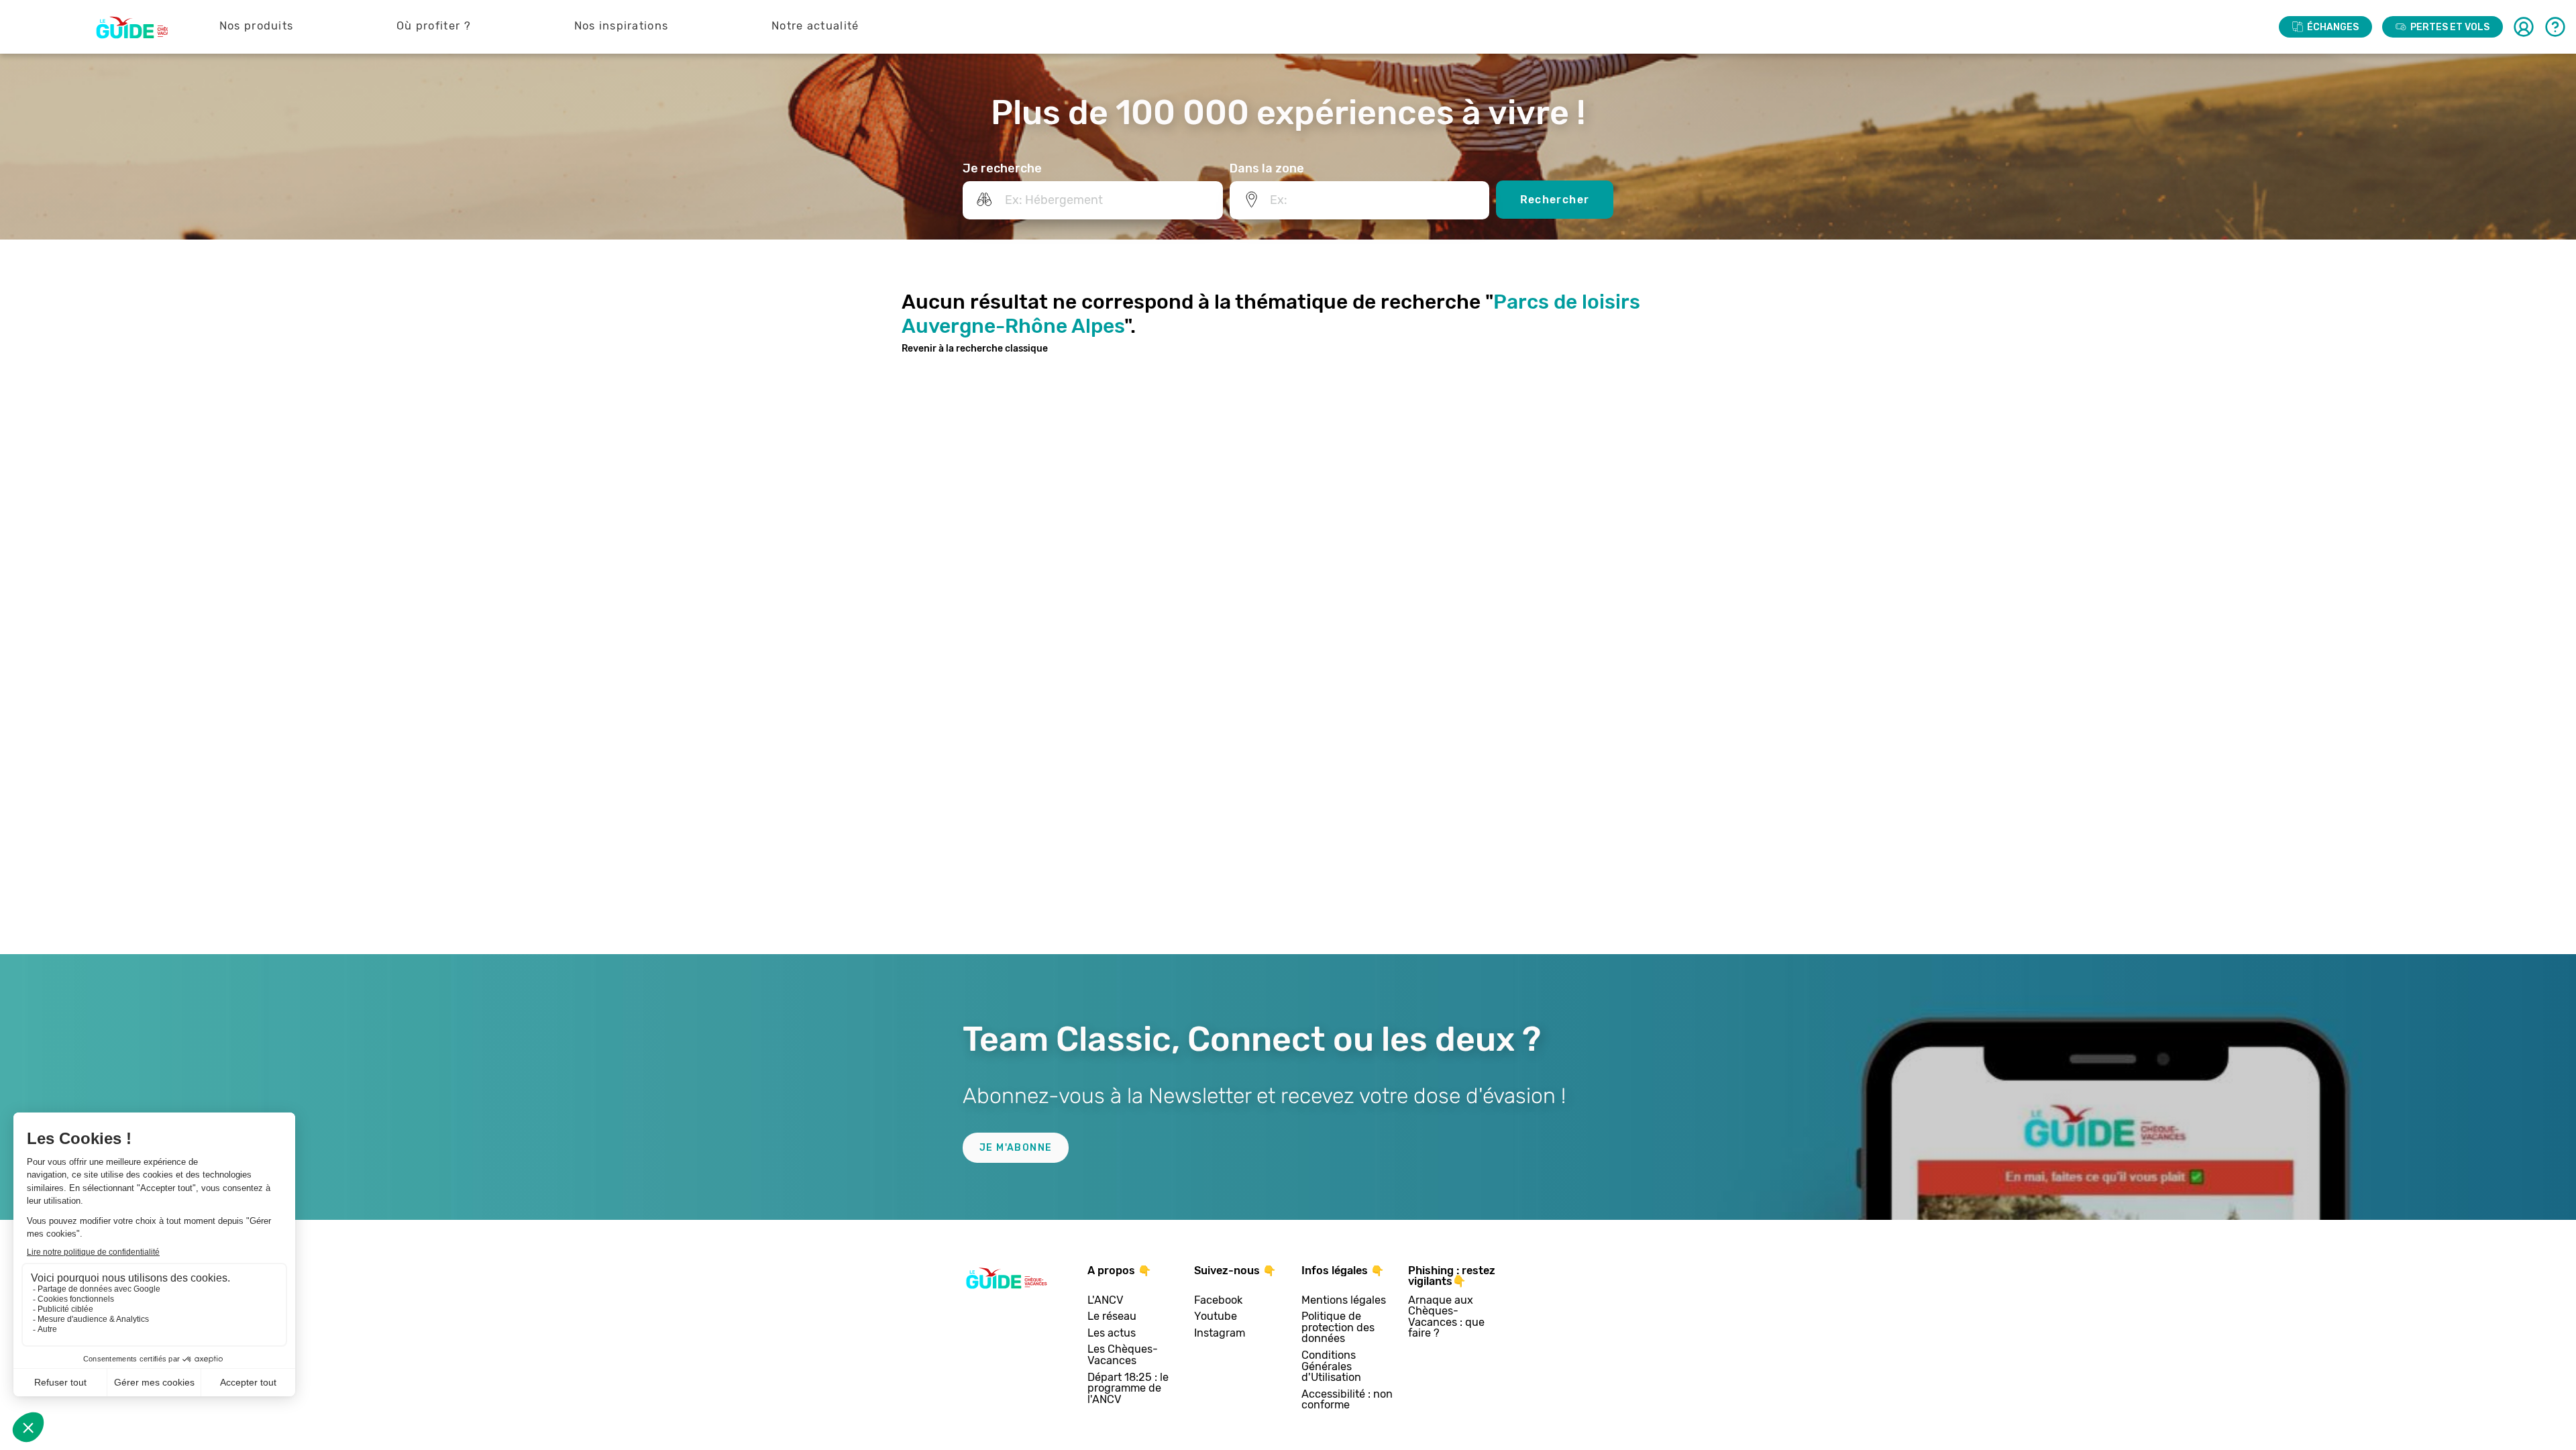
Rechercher (1555, 200)
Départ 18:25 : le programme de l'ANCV (1128, 1389)
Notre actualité (815, 26)
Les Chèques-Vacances (1123, 1355)
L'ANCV (1106, 1301)
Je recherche (1002, 168)
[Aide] (2555, 27)
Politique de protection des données (1338, 1328)
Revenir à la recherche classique (975, 349)
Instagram (1220, 1334)
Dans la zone (1267, 168)
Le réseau (1112, 1317)
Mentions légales (1344, 1301)
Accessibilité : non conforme (1347, 1400)
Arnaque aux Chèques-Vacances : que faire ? (1446, 1317)
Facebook (1218, 1301)
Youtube (1216, 1317)
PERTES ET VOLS (2450, 27)
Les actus (1112, 1334)
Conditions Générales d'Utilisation (1331, 1367)
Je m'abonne (1016, 1148)
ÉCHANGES (2333, 27)
